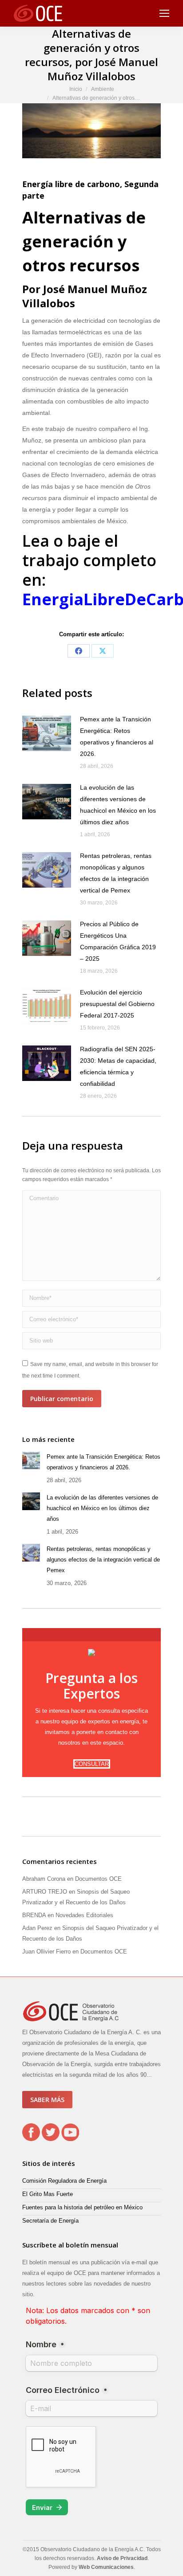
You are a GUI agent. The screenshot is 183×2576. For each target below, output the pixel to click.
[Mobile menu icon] (164, 13)
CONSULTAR (92, 1764)
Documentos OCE (98, 1879)
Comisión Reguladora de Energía (64, 2181)
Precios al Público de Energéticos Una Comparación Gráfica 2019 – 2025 (118, 941)
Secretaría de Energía (50, 2221)
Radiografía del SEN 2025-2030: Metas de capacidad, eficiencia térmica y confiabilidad (118, 1066)
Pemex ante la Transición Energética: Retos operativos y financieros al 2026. (117, 736)
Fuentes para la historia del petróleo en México (82, 2207)
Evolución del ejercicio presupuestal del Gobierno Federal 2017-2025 (117, 1004)
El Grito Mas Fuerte (48, 2194)
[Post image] (47, 733)
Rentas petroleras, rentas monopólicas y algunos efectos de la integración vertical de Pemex (116, 873)
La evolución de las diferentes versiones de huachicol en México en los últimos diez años (118, 805)
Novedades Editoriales (84, 1915)
